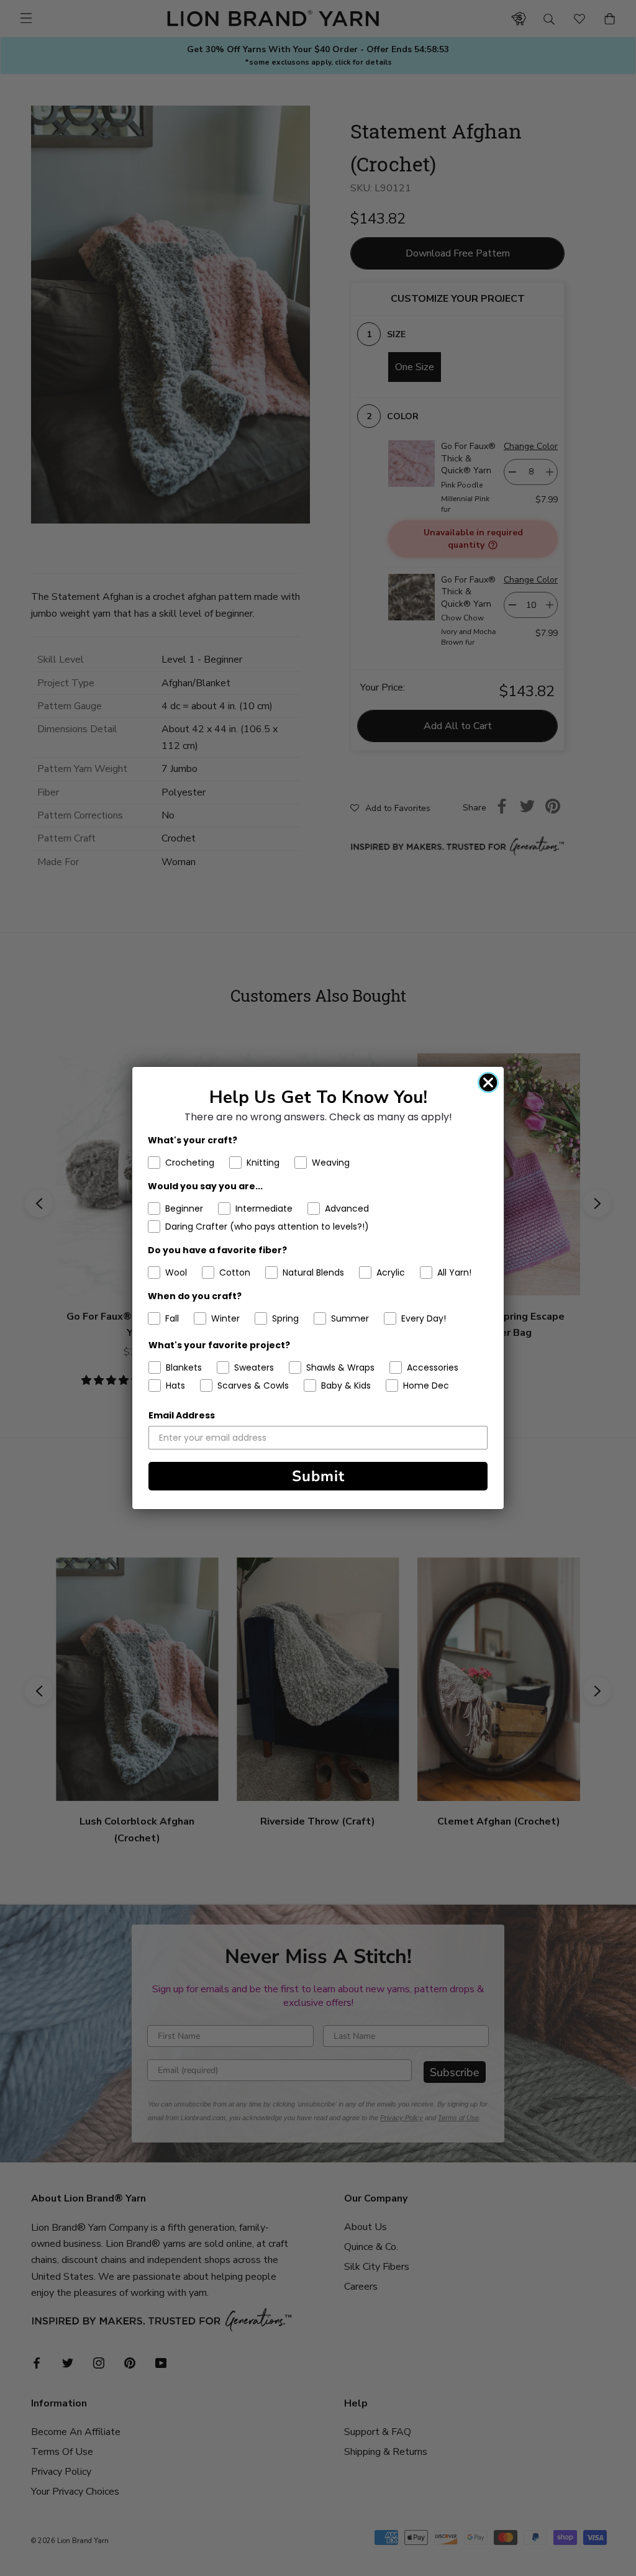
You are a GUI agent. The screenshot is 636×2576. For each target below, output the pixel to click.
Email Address (182, 1415)
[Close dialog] (488, 1082)
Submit (318, 1476)
